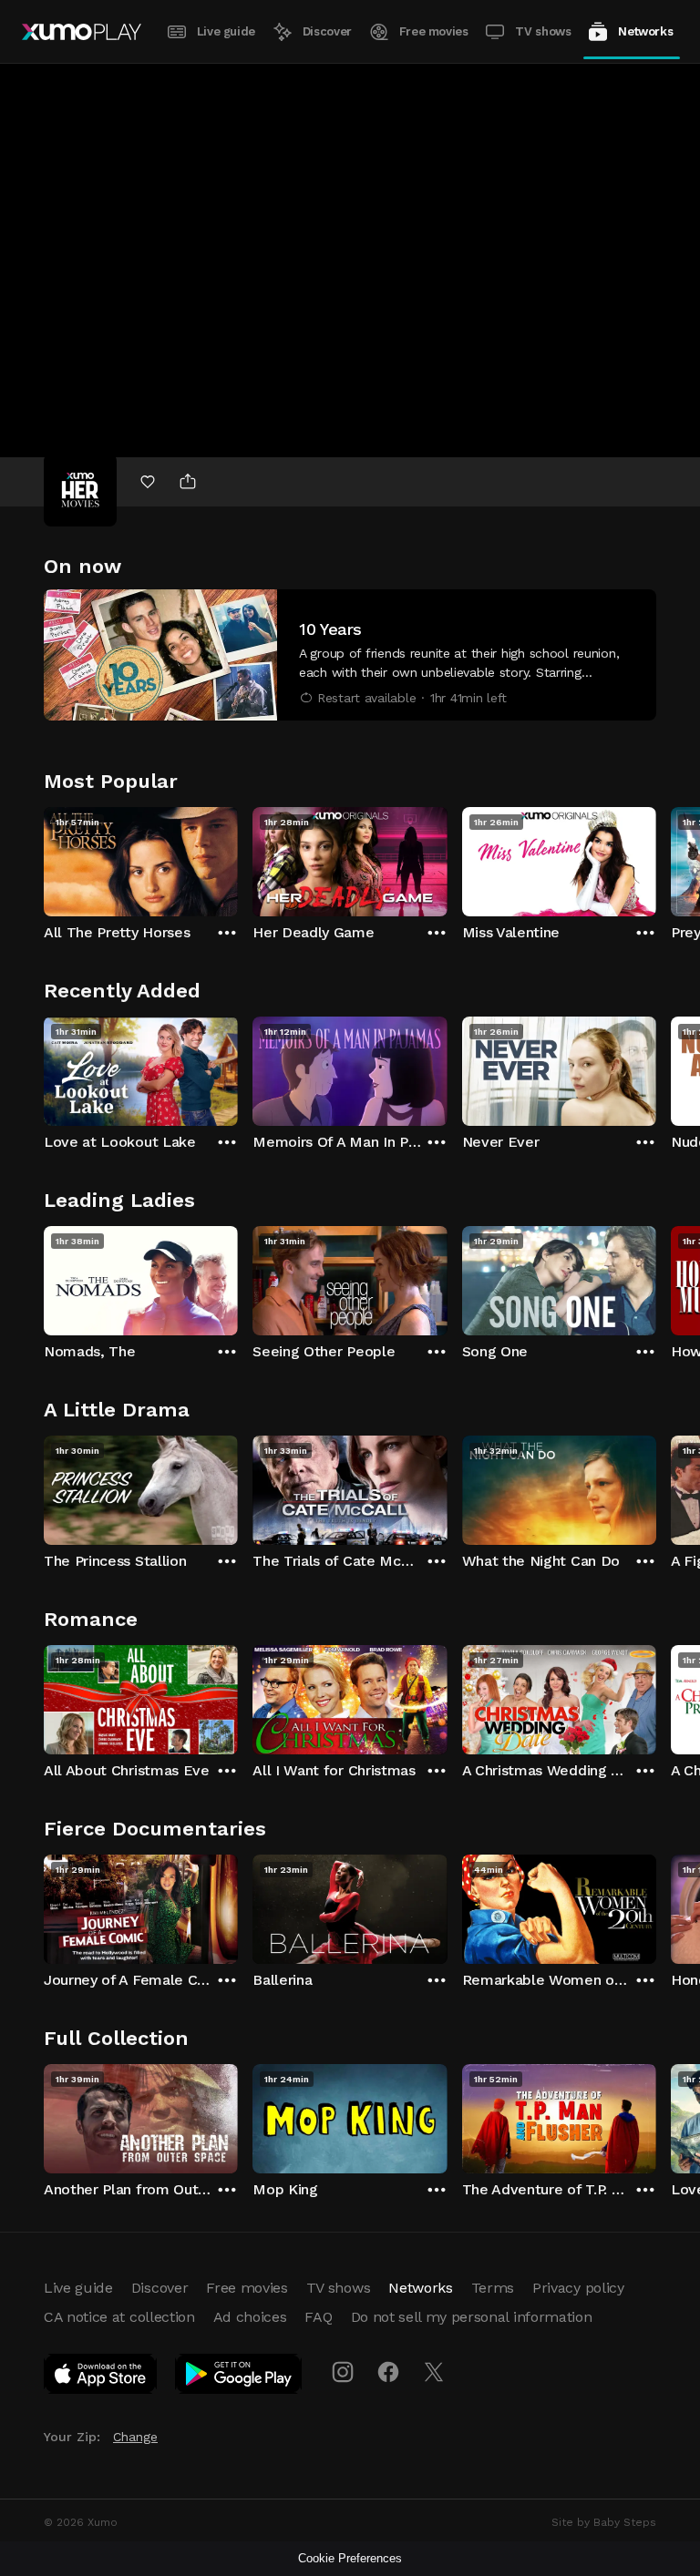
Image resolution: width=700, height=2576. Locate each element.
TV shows (543, 31)
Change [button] (135, 2437)
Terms (493, 2288)
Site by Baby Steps (604, 2522)
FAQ (318, 2317)
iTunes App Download (101, 2377)
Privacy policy (578, 2288)
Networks (645, 31)
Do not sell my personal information (472, 2317)
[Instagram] (343, 2372)
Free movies (434, 31)
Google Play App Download (239, 2377)
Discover (327, 31)
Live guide (226, 31)
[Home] (82, 32)
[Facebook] (388, 2372)
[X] (434, 2372)
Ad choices (250, 2317)
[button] (350, 655)
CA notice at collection (119, 2317)
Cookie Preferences (350, 2558)
